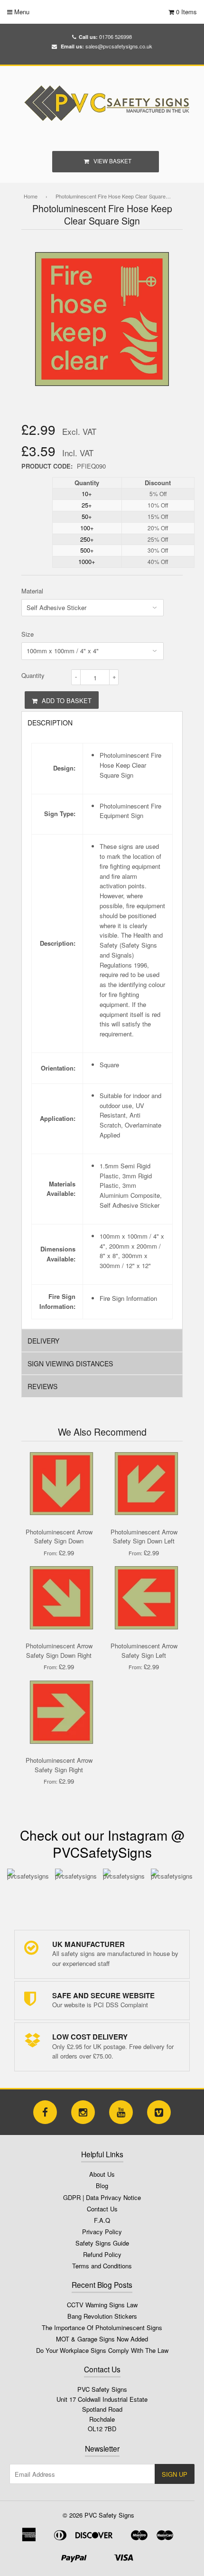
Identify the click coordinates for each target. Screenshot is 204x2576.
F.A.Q (102, 2220)
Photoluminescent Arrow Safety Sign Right (59, 1765)
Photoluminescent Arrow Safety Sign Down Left (144, 1537)
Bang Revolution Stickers (102, 2316)
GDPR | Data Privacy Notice (102, 2197)
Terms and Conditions (102, 2266)
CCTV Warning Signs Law (102, 2305)
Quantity (33, 675)
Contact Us (102, 2209)
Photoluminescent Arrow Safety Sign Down (59, 1537)
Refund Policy (102, 2254)
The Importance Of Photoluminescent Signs (102, 2327)
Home (31, 196)
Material (32, 591)
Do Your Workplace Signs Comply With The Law (102, 2350)
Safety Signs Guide (102, 2243)
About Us (102, 2174)
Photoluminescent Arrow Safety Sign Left (144, 1650)
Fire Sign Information (128, 1298)
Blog (102, 2186)
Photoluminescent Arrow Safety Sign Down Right (59, 1650)
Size (28, 634)
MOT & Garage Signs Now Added (102, 2339)
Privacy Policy (102, 2232)
